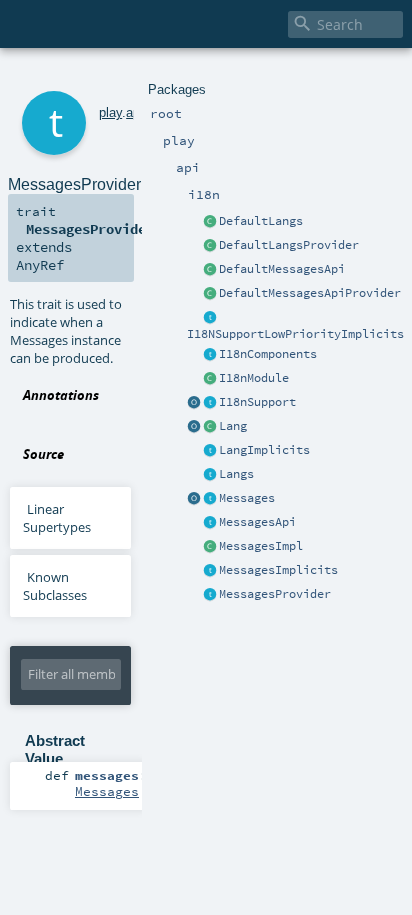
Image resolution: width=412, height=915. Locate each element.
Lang (233, 426)
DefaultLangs (261, 221)
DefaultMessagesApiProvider (310, 293)
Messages (247, 498)
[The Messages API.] (210, 270)
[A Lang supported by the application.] (210, 427)
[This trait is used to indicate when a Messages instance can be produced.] (210, 595)
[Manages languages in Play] (210, 475)
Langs (236, 474)
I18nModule (254, 378)
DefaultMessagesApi (282, 269)
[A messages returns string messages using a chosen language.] (210, 499)
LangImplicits (264, 450)
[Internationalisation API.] (194, 499)
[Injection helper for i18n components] (210, 355)
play (110, 112)
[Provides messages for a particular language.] (210, 547)
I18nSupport (257, 402)
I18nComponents (268, 354)
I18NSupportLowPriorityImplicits (295, 334)
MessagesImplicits (278, 570)
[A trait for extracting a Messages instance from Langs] (210, 451)
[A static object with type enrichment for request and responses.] (194, 403)
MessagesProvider (275, 594)
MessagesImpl (261, 546)
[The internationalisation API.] (210, 523)
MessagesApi (257, 522)
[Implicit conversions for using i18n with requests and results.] (210, 318)
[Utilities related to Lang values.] (194, 427)
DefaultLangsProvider (289, 245)
